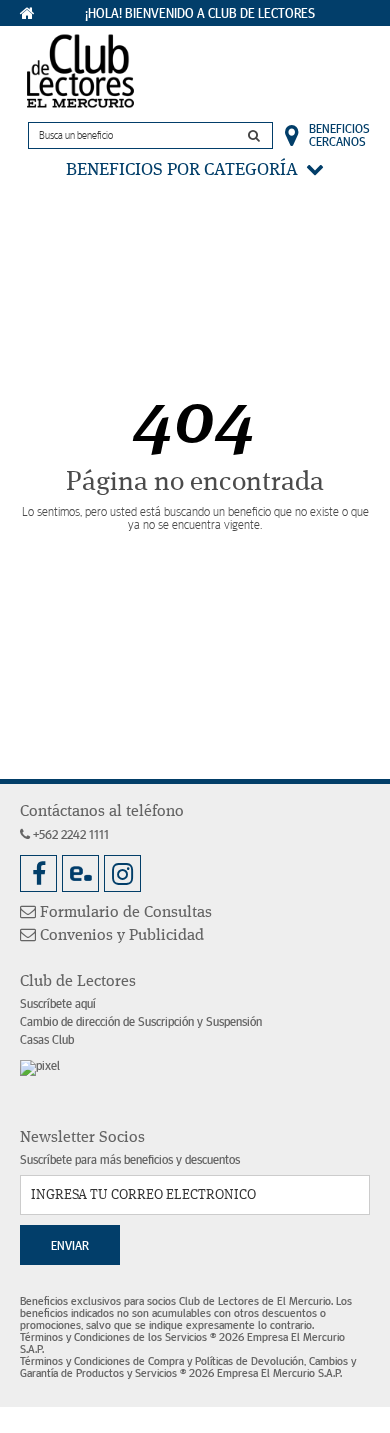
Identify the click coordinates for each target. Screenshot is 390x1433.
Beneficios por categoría (186, 170)
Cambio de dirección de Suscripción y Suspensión (141, 1022)
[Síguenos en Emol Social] (80, 873)
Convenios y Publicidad (120, 936)
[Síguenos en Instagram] (122, 873)
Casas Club (47, 1040)
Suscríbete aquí (58, 1004)
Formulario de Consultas (124, 913)
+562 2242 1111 (69, 835)
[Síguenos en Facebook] (38, 873)
